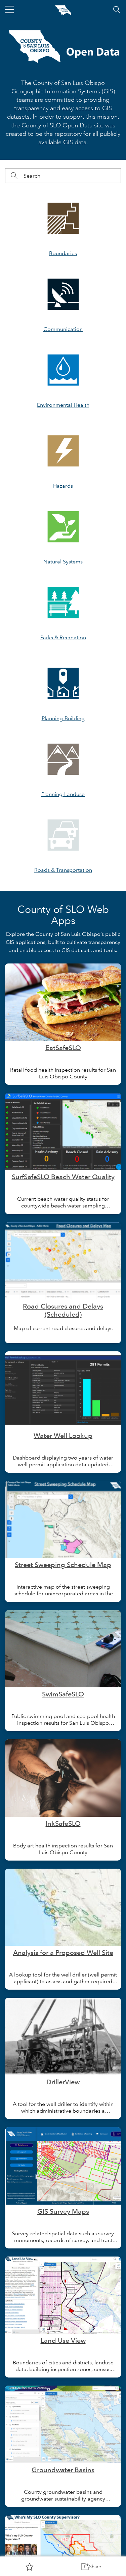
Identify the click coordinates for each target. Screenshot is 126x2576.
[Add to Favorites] (30, 2567)
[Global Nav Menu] (9, 9)
